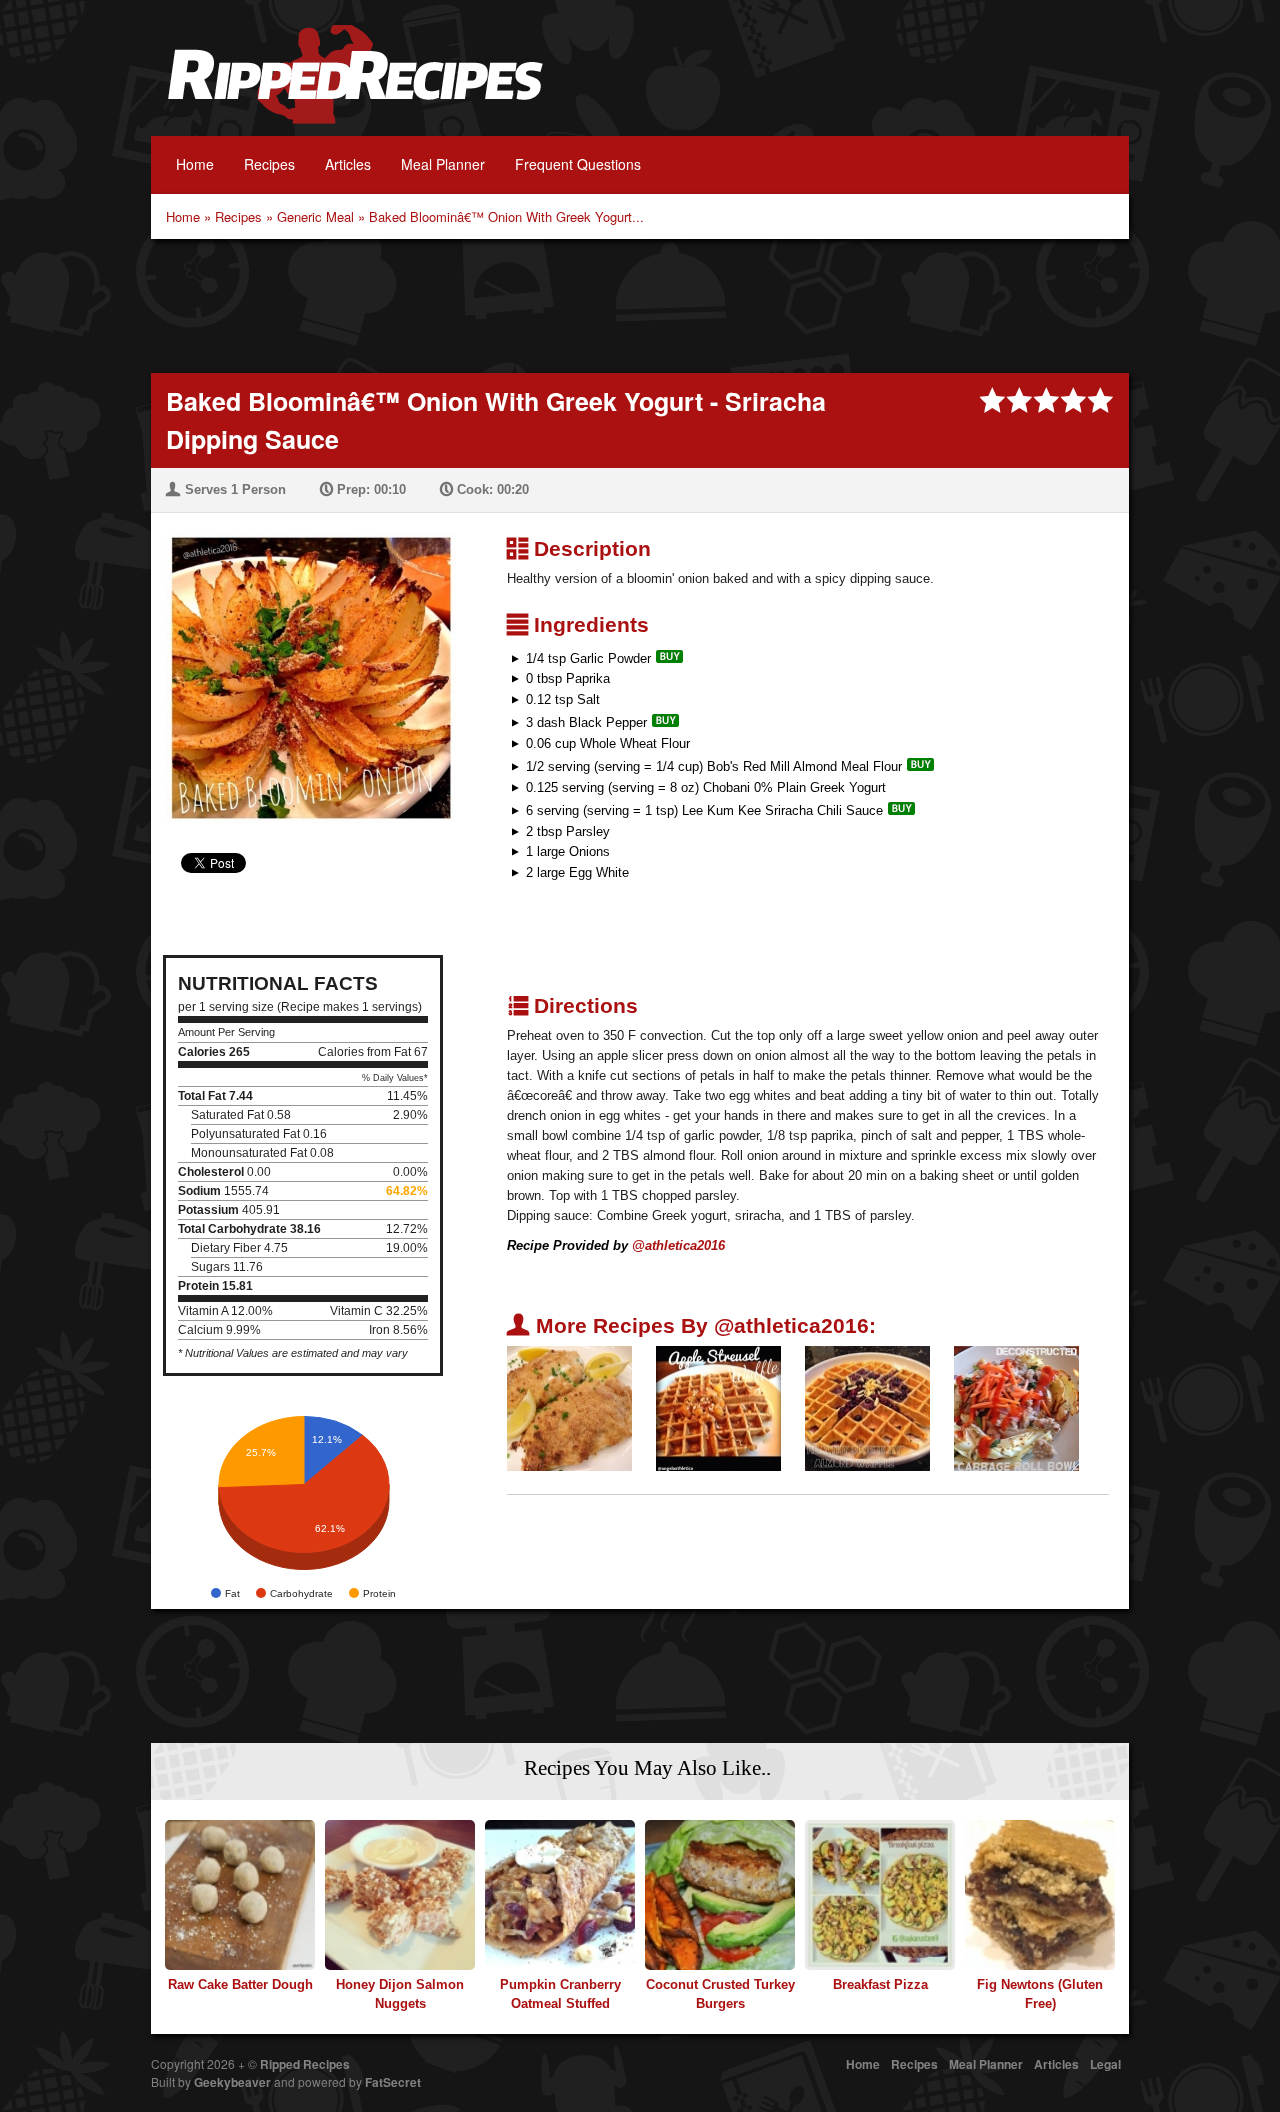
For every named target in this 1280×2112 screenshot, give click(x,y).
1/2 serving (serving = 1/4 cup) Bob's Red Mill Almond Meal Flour (714, 766)
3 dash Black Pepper (586, 722)
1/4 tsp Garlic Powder (588, 658)
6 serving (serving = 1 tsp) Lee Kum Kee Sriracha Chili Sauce (704, 810)
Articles (348, 164)
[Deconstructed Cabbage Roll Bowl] (1016, 1407)
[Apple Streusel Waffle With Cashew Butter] (718, 1407)
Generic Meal (315, 216)
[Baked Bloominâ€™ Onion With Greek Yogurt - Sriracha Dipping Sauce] (303, 665)
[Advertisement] (640, 304)
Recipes (269, 164)
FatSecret (393, 2082)
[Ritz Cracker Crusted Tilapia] (569, 1407)
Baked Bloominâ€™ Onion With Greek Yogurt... (506, 216)
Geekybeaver (232, 2082)
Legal (1105, 2064)
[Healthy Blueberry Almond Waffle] (867, 1407)
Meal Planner (443, 164)
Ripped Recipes (355, 85)
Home (195, 164)
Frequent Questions (578, 164)
